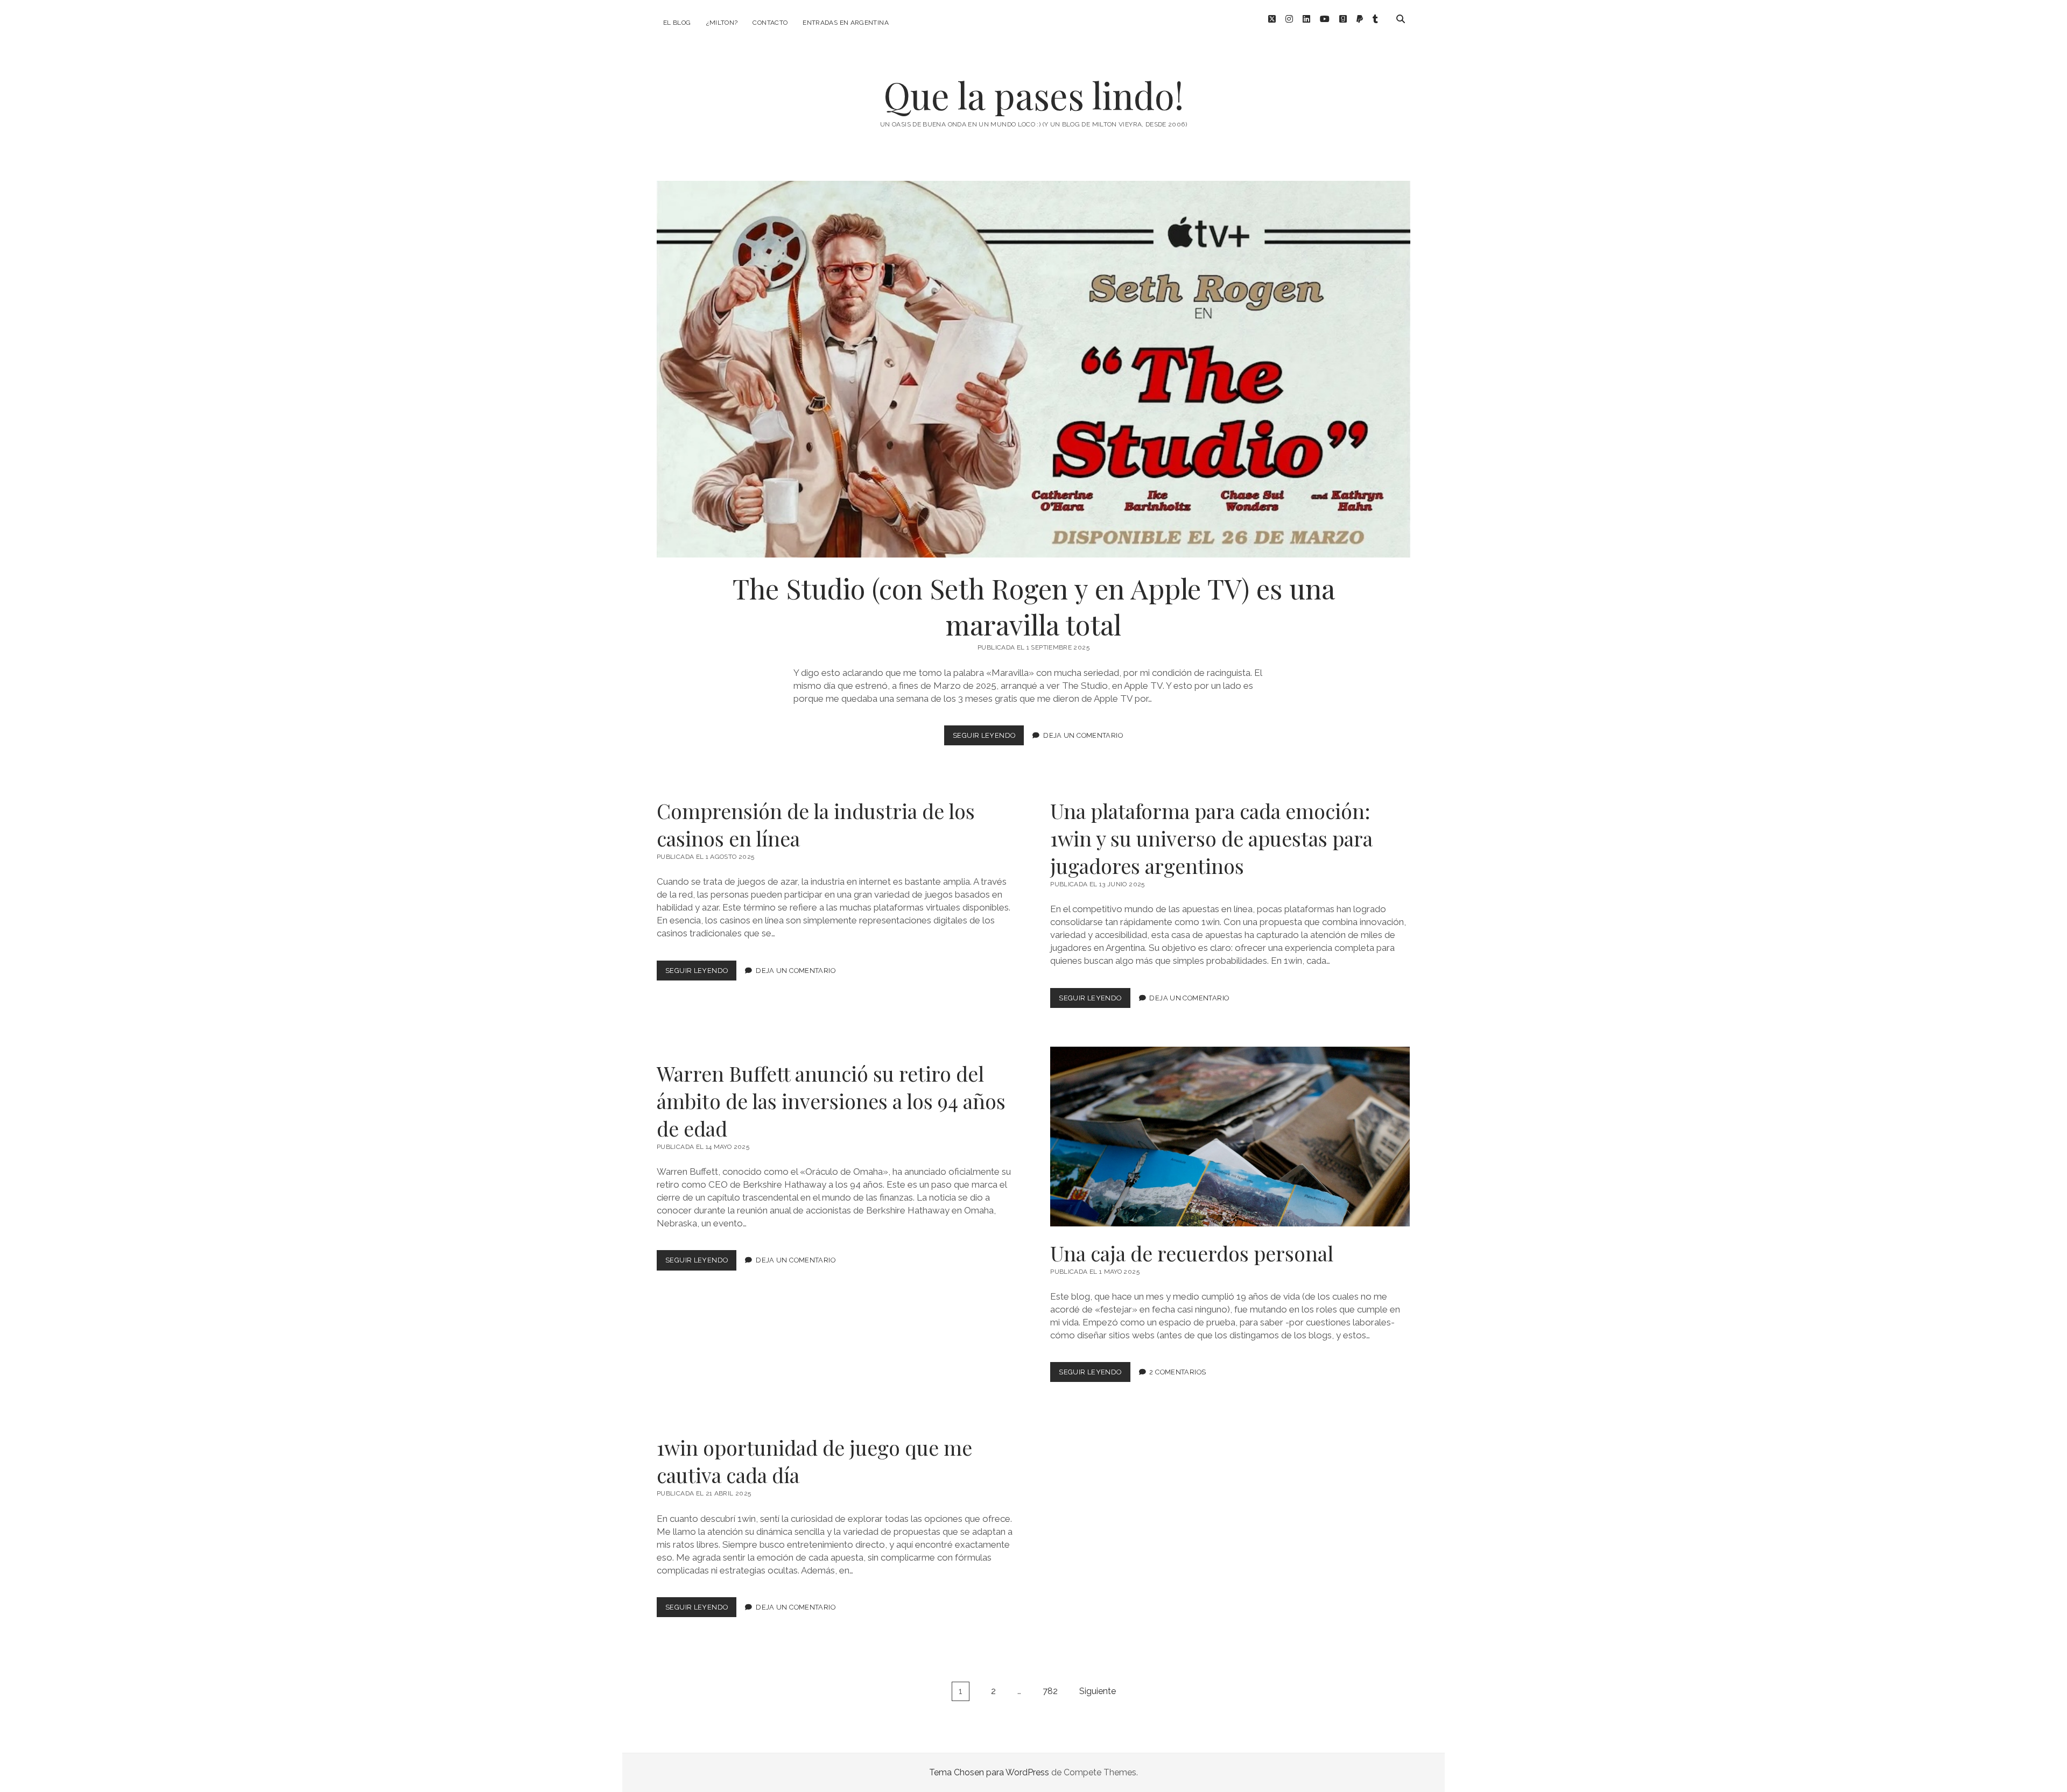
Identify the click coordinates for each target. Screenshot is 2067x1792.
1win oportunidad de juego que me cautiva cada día (814, 1461)
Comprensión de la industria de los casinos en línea (816, 824)
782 (1050, 1691)
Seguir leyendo (988, 738)
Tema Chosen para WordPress (989, 1772)
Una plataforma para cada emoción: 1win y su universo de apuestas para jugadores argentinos (1211, 838)
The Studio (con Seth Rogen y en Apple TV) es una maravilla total (1033, 369)
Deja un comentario (1083, 735)
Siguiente (1098, 1691)
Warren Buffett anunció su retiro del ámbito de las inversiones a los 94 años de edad (831, 1101)
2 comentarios (1177, 1372)
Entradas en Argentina (846, 23)
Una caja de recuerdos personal (1230, 1137)
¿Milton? (722, 23)
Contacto (770, 23)
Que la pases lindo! (1033, 95)
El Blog (677, 23)
